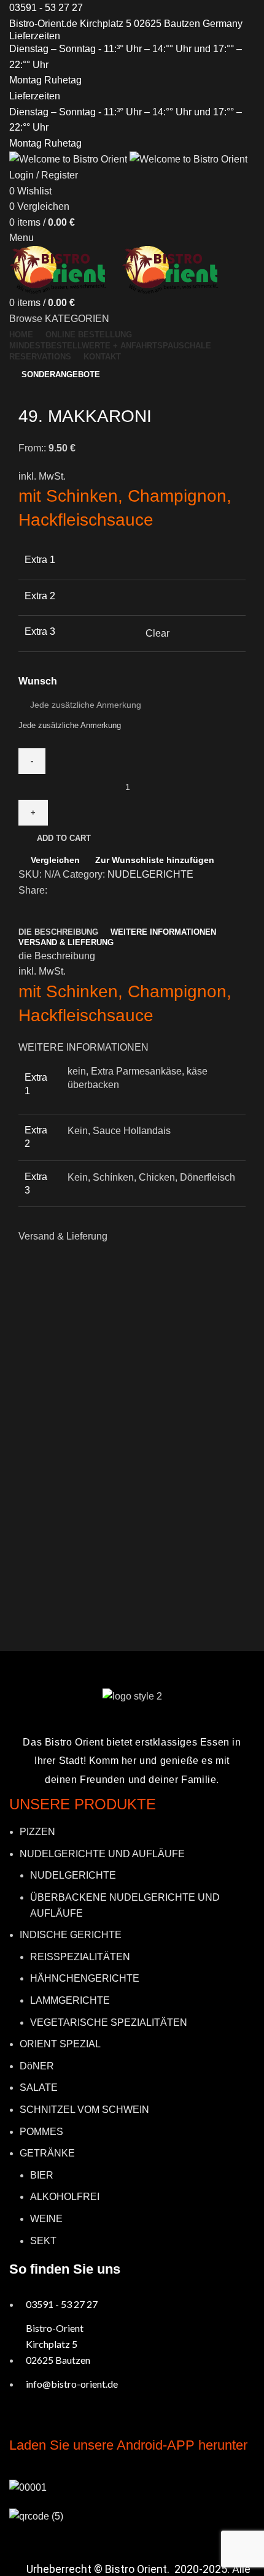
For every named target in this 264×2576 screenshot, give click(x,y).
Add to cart (64, 838)
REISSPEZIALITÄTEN (80, 1957)
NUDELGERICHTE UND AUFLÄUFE (102, 1854)
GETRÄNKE (47, 2153)
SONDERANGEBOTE (61, 374)
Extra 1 (40, 560)
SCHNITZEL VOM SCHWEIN (84, 2110)
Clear (157, 633)
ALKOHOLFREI (65, 2197)
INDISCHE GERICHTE (71, 1935)
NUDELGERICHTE (150, 874)
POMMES (41, 2132)
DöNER (37, 2066)
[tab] (58, 932)
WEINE (46, 2219)
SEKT (43, 2241)
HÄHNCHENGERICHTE (85, 1978)
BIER (42, 2175)
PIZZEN (37, 1832)
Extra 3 (40, 631)
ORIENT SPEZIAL (60, 2044)
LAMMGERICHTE (70, 2000)
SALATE (39, 2087)
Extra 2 (40, 596)
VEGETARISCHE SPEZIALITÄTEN (109, 2022)
